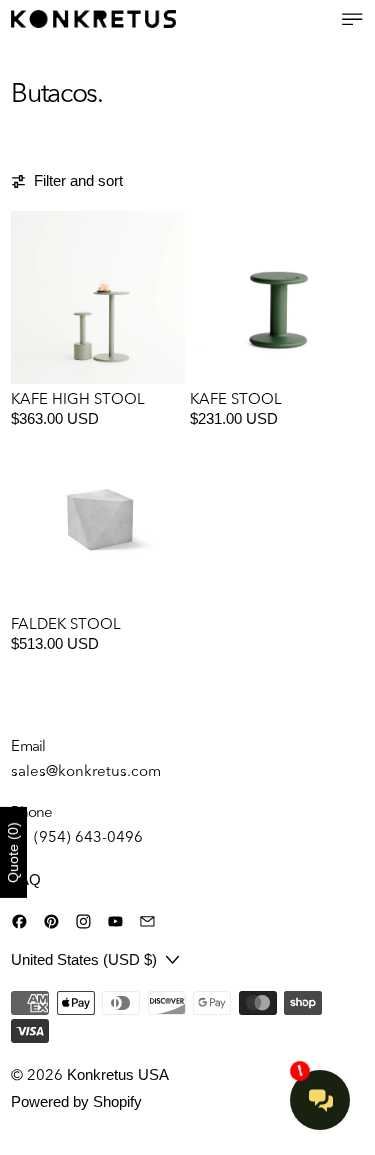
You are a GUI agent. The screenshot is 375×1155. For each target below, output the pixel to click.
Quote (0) (13, 852)
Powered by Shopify (76, 1101)
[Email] (147, 921)
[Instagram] (83, 921)
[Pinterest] (51, 921)
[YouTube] (115, 921)
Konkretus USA (118, 1074)
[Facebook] (19, 921)
